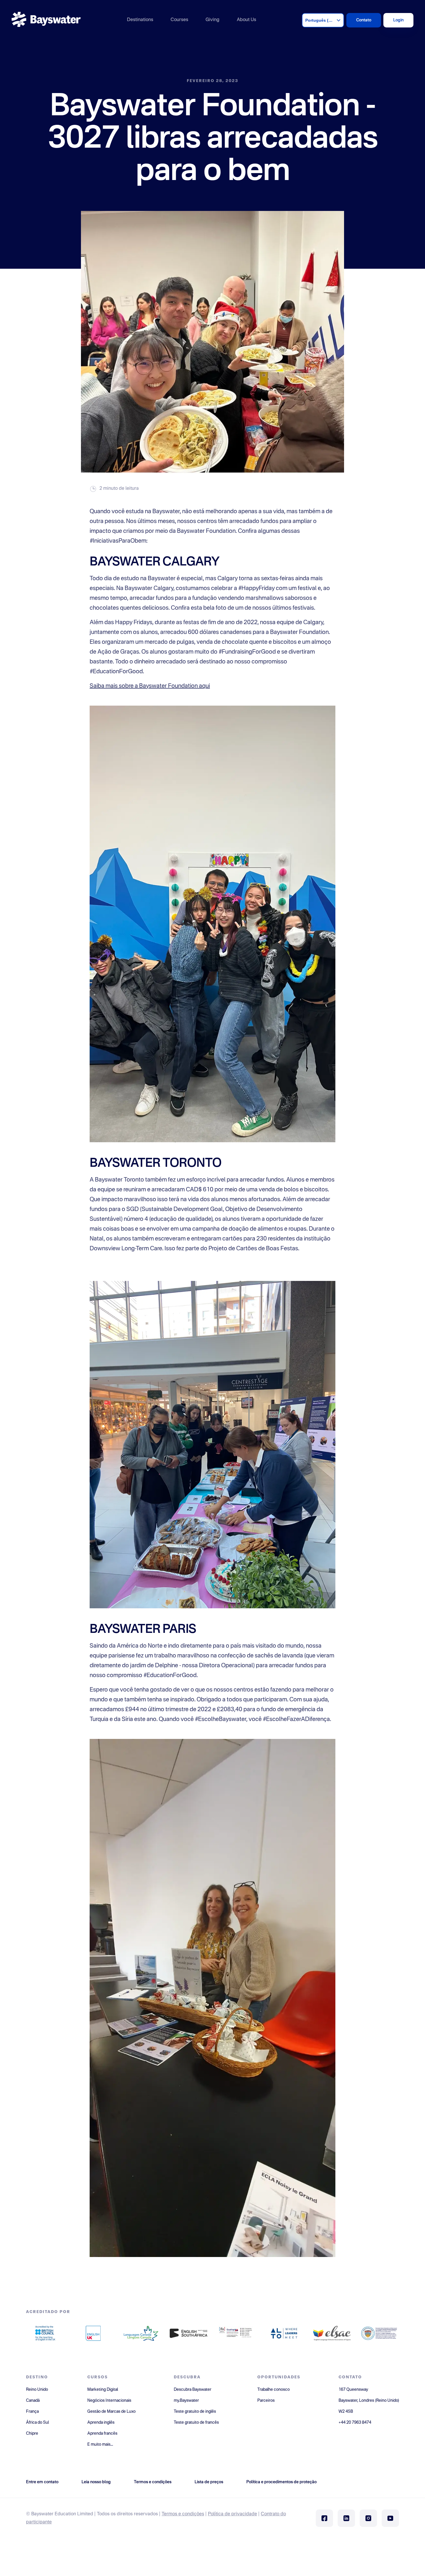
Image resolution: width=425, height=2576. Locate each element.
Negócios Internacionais (109, 2401)
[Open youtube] (390, 2518)
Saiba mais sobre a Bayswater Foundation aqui (150, 686)
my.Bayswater (186, 2401)
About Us (246, 20)
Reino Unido (37, 2390)
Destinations (140, 20)
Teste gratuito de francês (196, 2423)
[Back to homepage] (46, 20)
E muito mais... (100, 2445)
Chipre (32, 2434)
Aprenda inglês (101, 2423)
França (32, 2412)
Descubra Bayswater (193, 2390)
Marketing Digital (103, 2390)
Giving (212, 20)
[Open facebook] (324, 2518)
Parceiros (266, 2401)
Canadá (33, 2401)
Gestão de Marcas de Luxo (111, 2412)
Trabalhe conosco (274, 2390)
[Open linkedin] (346, 2518)
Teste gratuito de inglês (195, 2412)
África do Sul (37, 2423)
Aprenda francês (102, 2434)
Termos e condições (183, 2514)
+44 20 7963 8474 (355, 2423)
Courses (179, 20)
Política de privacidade (232, 2514)
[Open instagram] (368, 2518)
